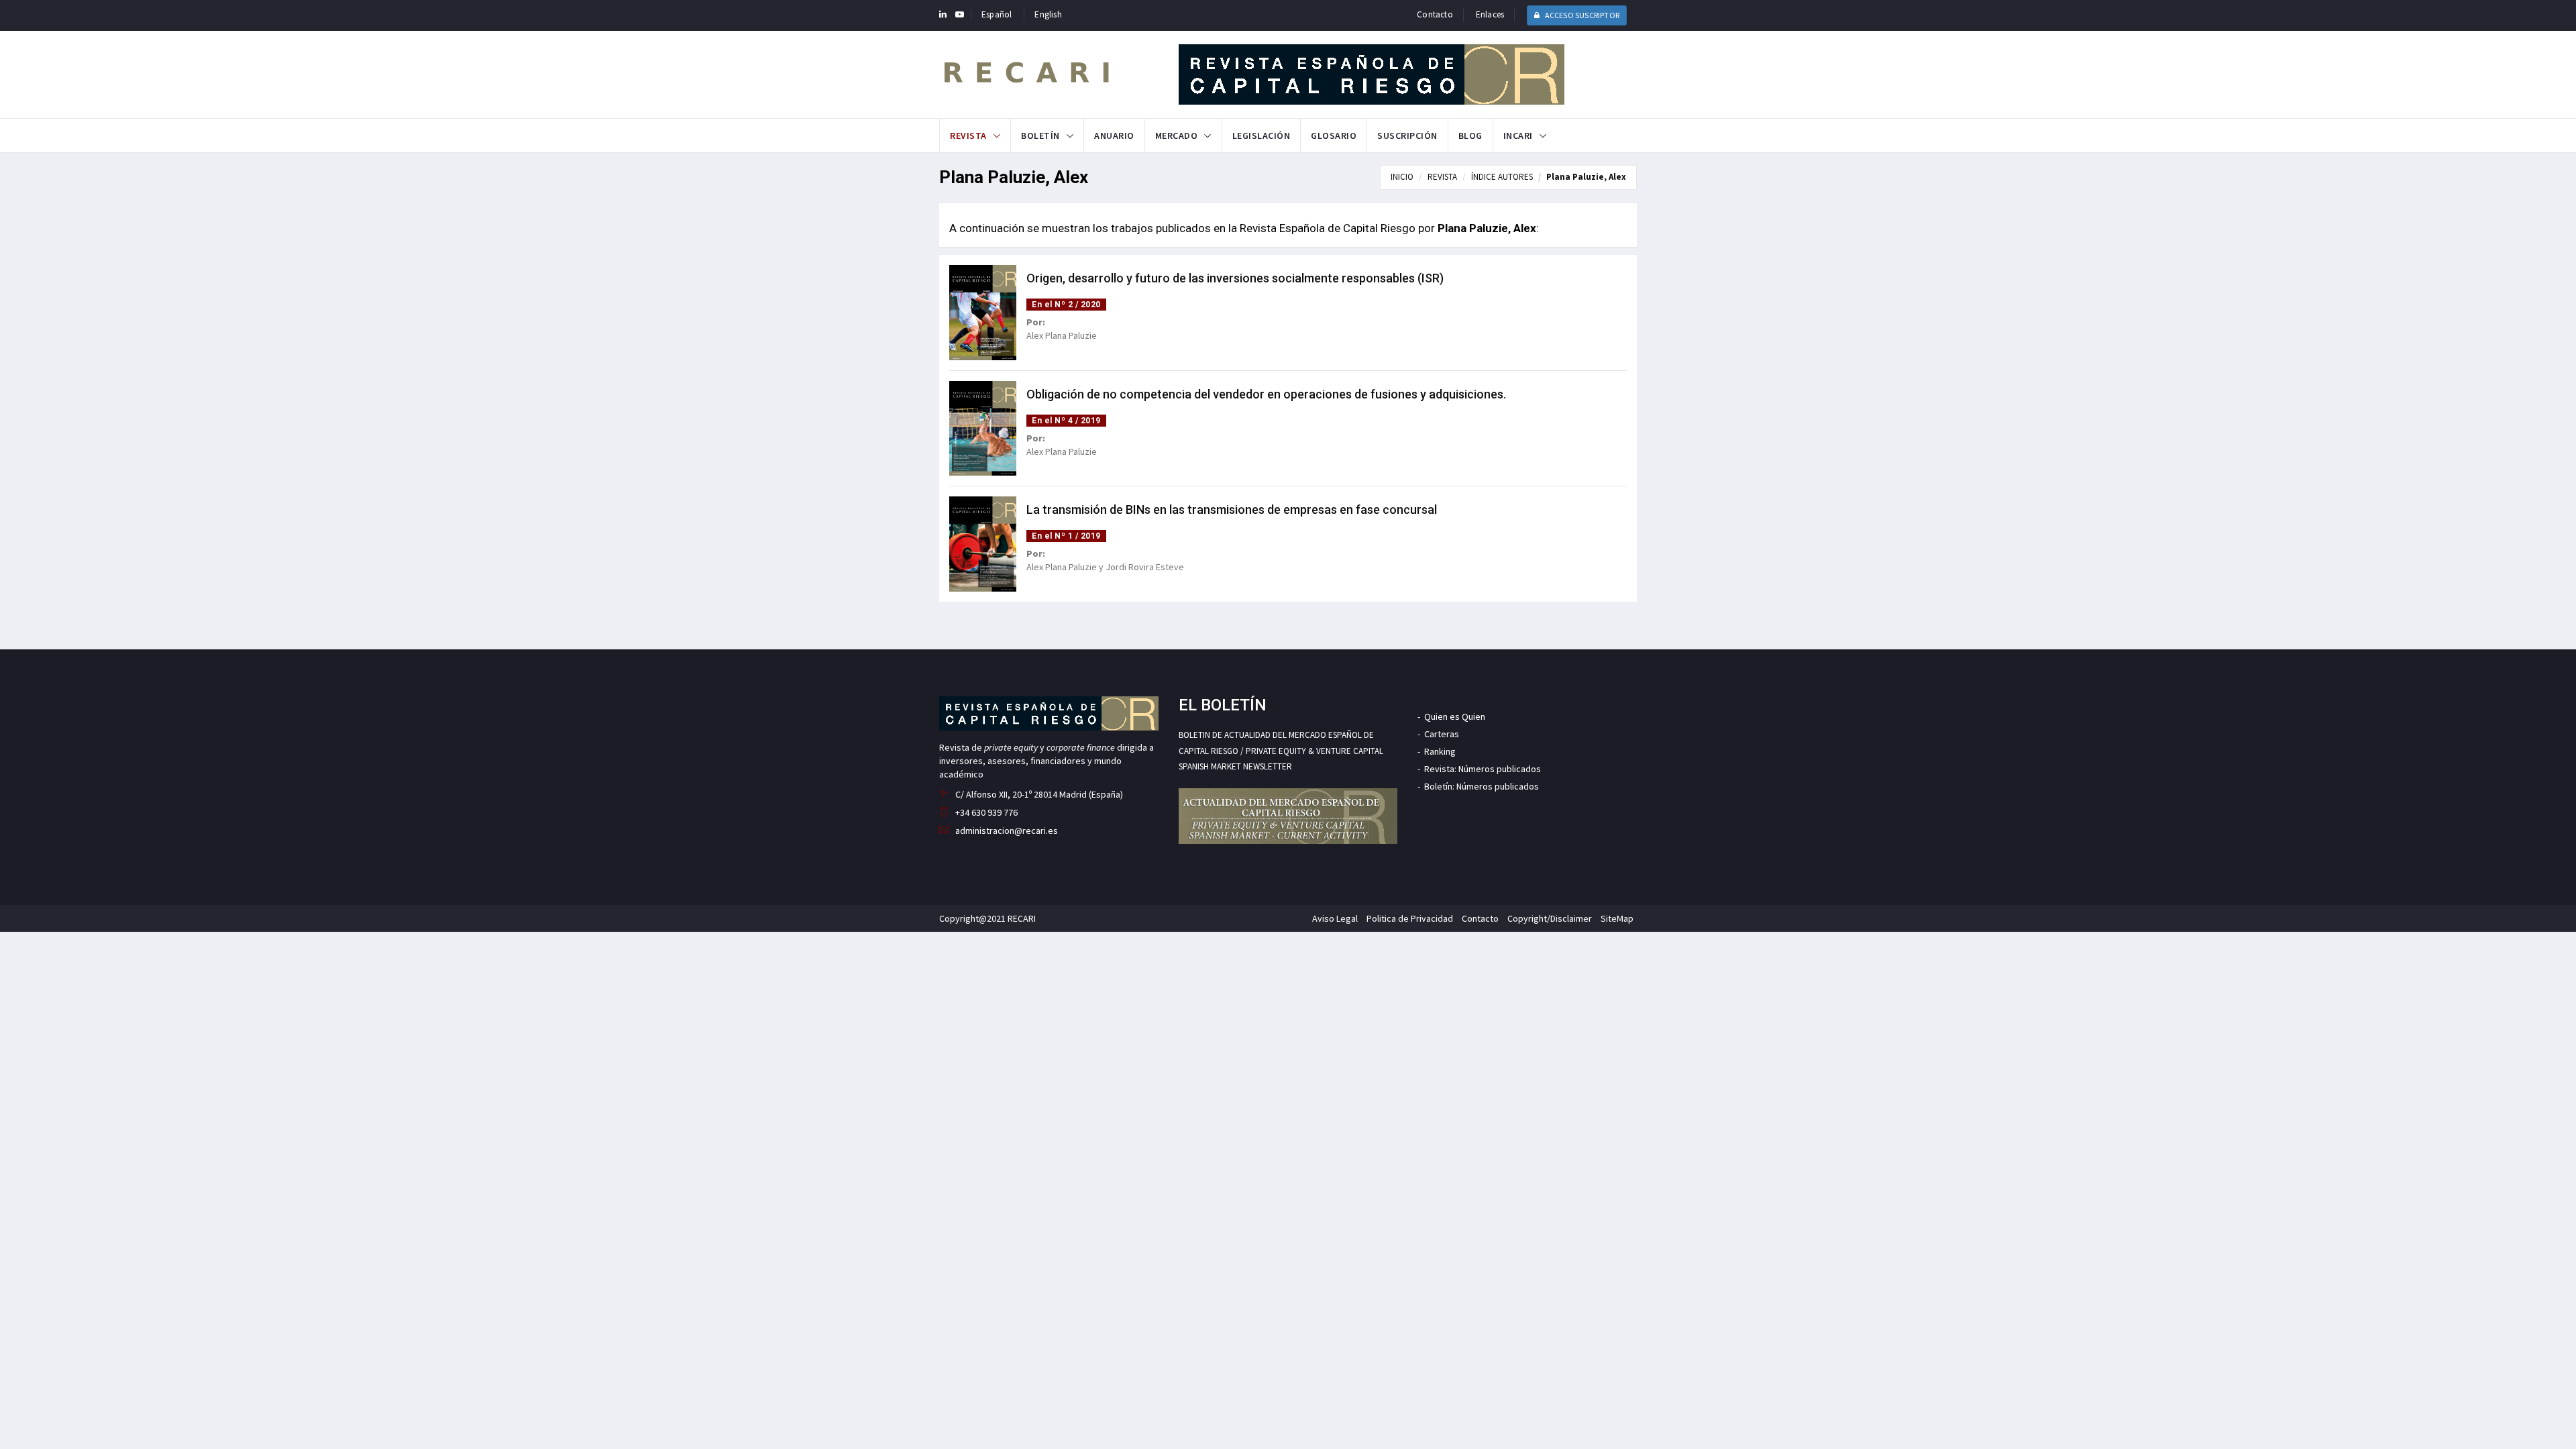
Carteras (1442, 734)
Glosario (1334, 136)
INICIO (1402, 177)
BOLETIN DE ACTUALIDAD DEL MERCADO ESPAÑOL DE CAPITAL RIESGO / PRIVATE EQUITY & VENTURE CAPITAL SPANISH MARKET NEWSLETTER (1281, 751)
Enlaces (1490, 14)
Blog (1470, 136)
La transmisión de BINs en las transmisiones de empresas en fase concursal (1232, 509)
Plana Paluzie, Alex (1586, 177)
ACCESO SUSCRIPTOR (1581, 15)
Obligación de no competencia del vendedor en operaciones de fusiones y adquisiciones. (1266, 394)
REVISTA (1442, 177)
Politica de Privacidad (1410, 918)
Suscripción (1407, 136)
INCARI (1518, 136)
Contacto (1435, 14)
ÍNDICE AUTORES (1502, 177)
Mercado (1177, 136)
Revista (968, 136)
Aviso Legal (1335, 918)
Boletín (1040, 136)
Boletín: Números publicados (1482, 786)
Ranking (1440, 751)
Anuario (1114, 136)
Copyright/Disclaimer (1550, 918)
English (1048, 14)
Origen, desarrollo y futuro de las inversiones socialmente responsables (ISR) (1235, 278)
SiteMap (1617, 918)
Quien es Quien (1455, 716)
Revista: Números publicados (1483, 769)
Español (997, 14)
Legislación (1262, 136)
